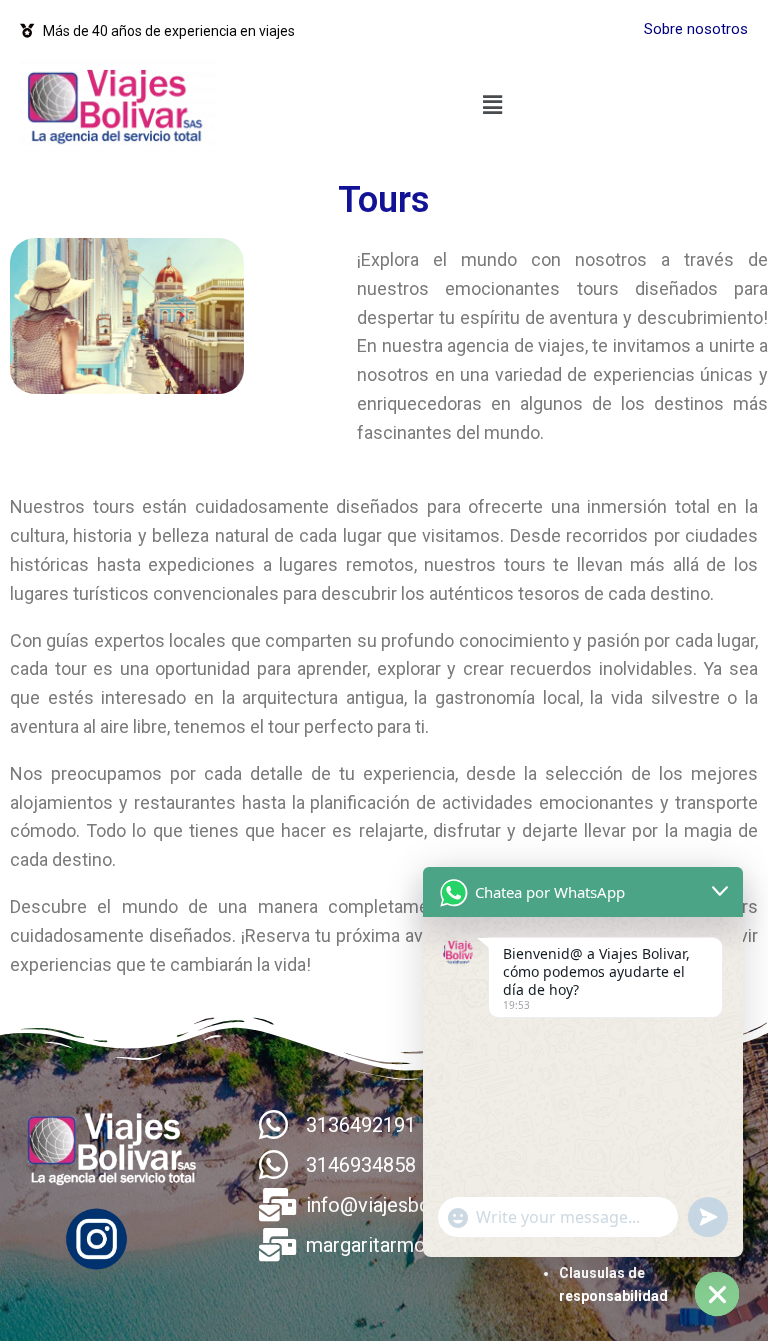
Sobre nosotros (696, 29)
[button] (492, 104)
